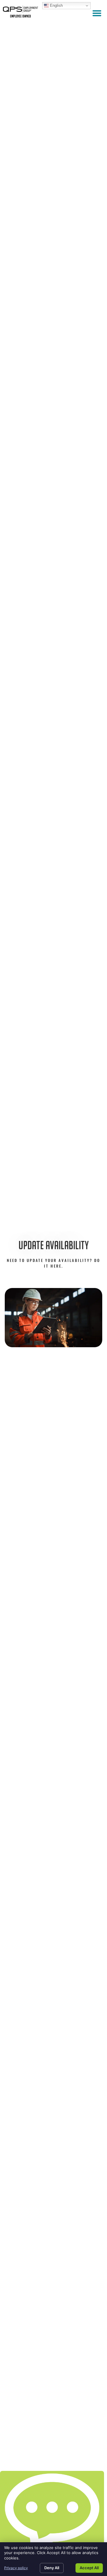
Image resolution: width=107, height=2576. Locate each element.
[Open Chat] (52, 2512)
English (56, 5)
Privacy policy (16, 2568)
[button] (97, 13)
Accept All (89, 2568)
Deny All (52, 2568)
